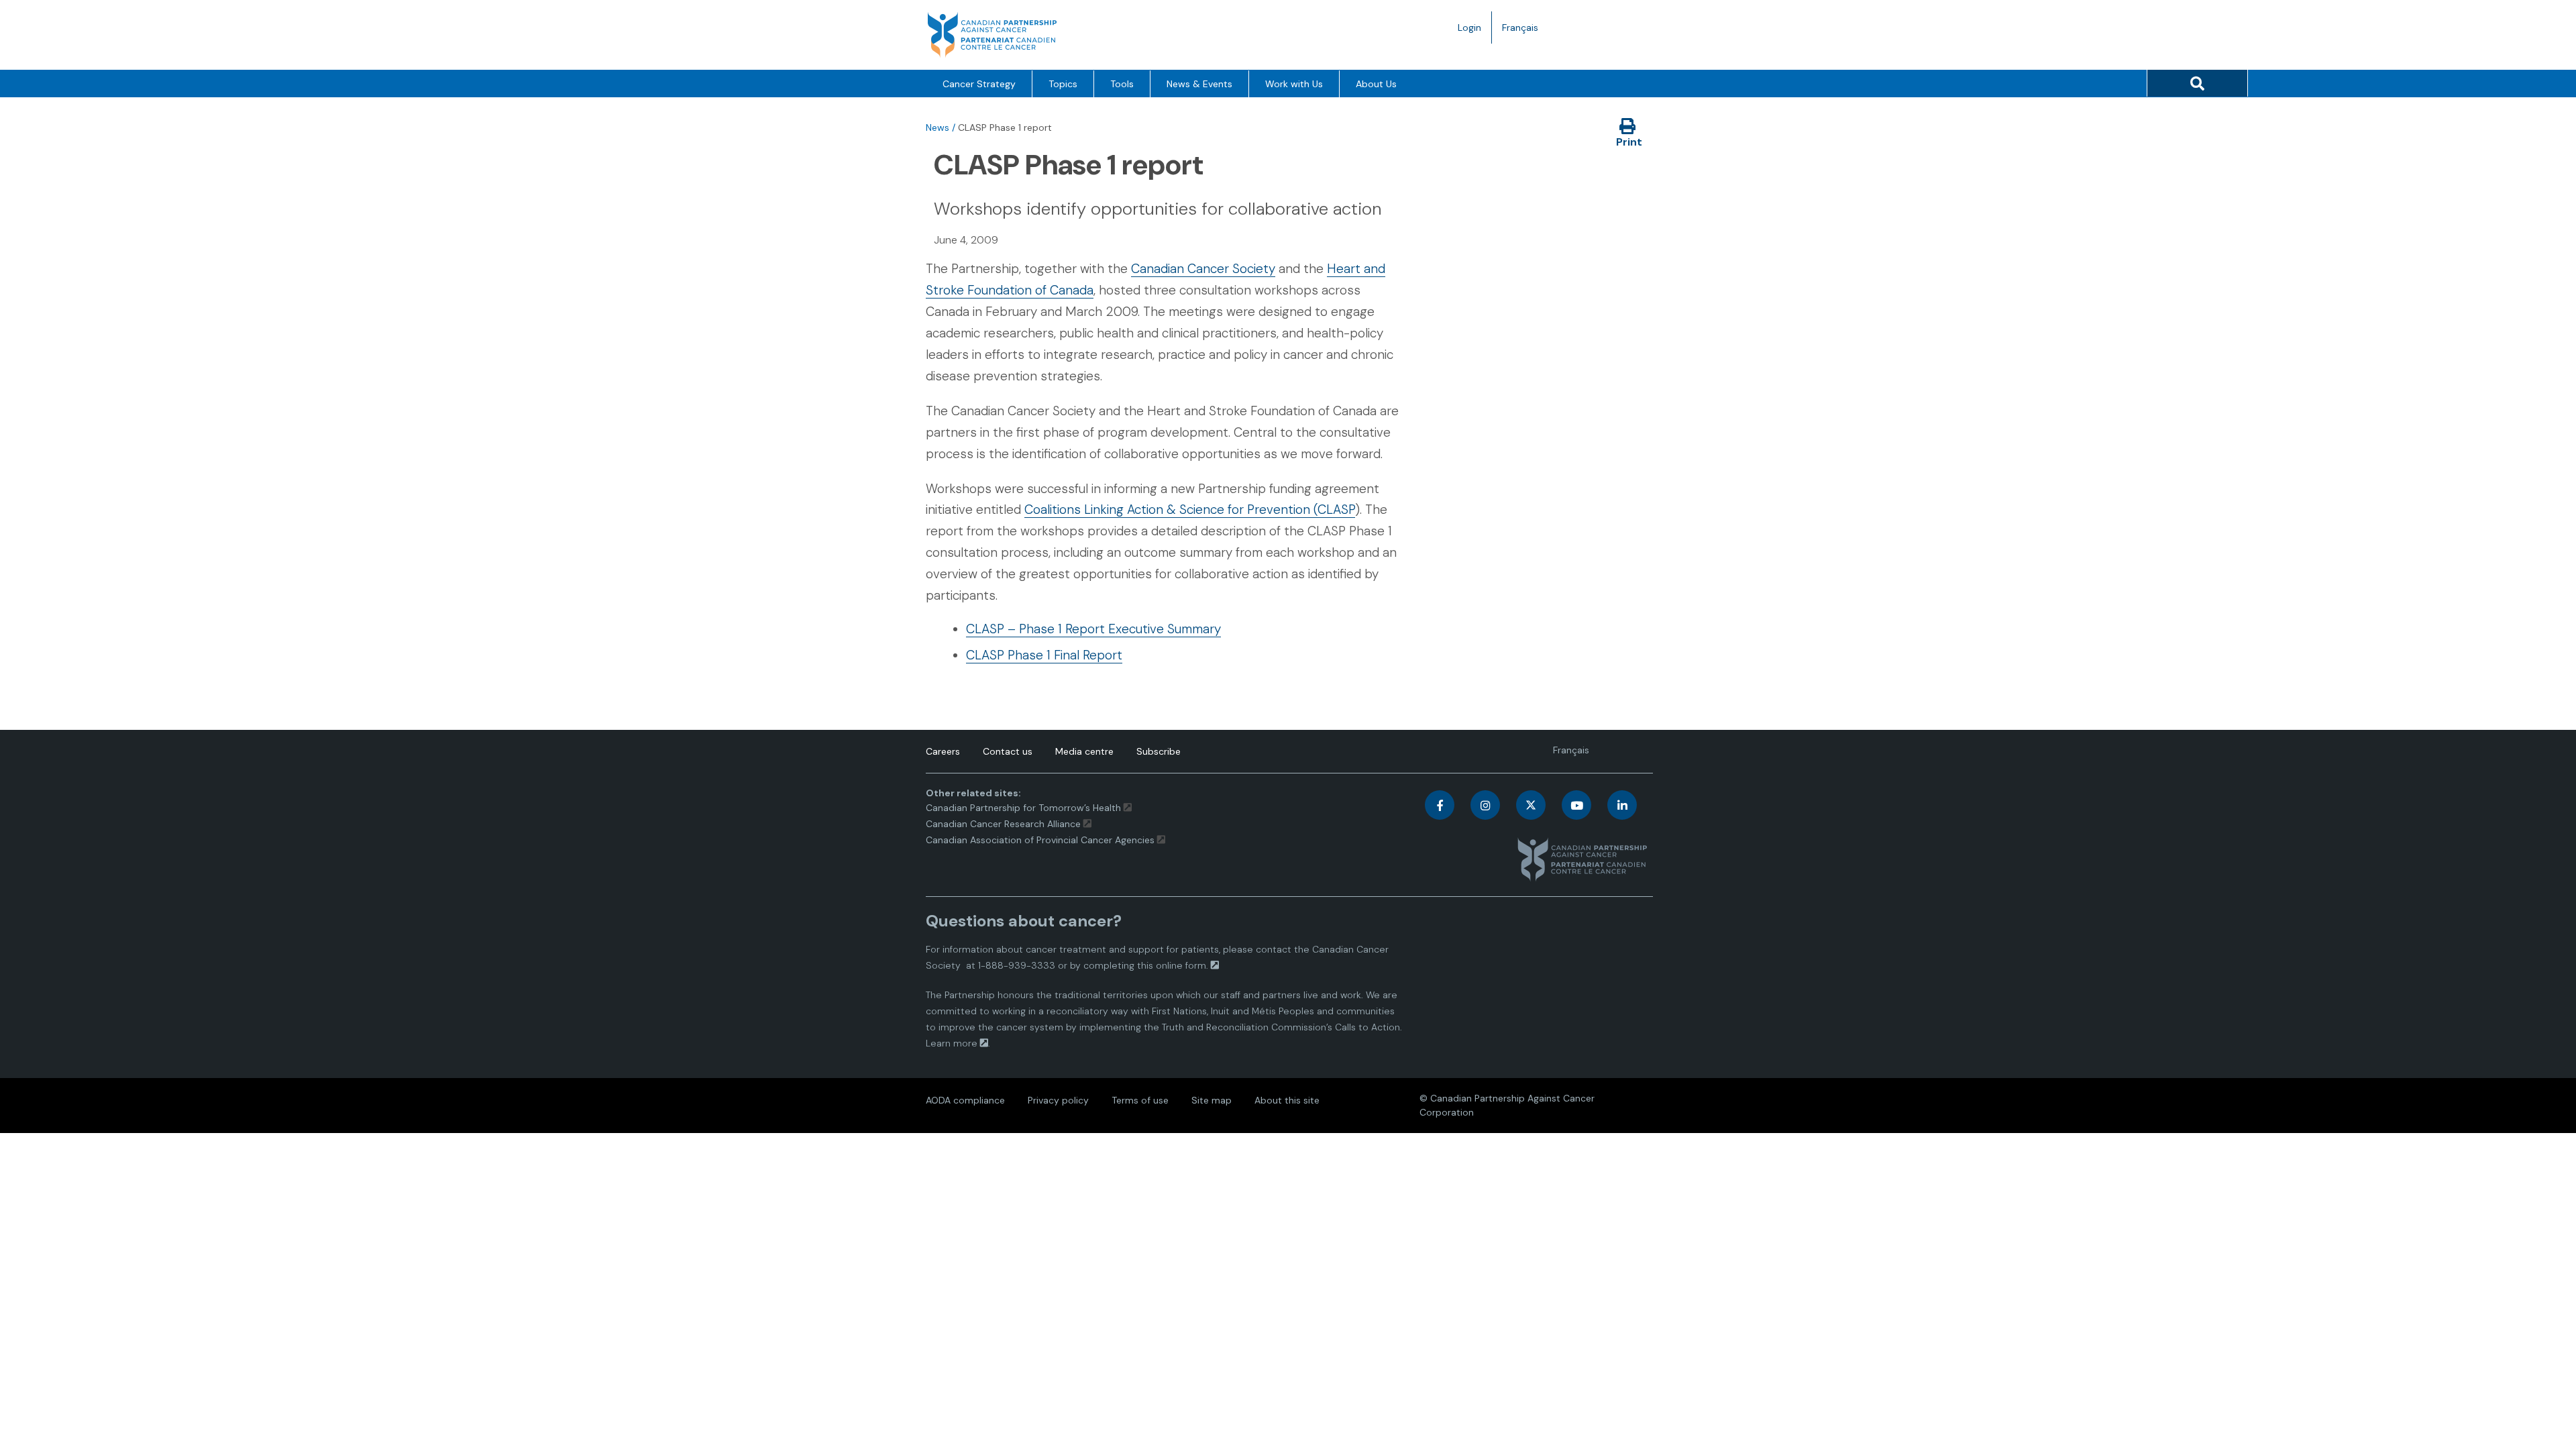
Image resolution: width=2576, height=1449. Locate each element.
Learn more (952, 1043)
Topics (1063, 84)
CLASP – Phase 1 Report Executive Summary (1093, 629)
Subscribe (1159, 751)
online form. (1182, 965)
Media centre (1084, 751)
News (937, 127)
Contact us (1008, 751)
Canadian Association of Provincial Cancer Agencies (1040, 840)
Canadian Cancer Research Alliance (1003, 824)
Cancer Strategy (979, 84)
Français (1525, 32)
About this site (1287, 1100)
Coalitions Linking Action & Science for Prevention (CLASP (1190, 509)
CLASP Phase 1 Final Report (1044, 655)
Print (1629, 142)
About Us (1376, 84)
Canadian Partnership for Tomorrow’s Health (1025, 808)
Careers (943, 751)
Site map (1212, 1100)
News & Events (1199, 84)
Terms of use (1140, 1100)
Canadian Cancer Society (1203, 269)
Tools (1122, 84)
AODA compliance (965, 1100)
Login (1469, 28)
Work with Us (1294, 84)
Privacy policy (1058, 1100)
